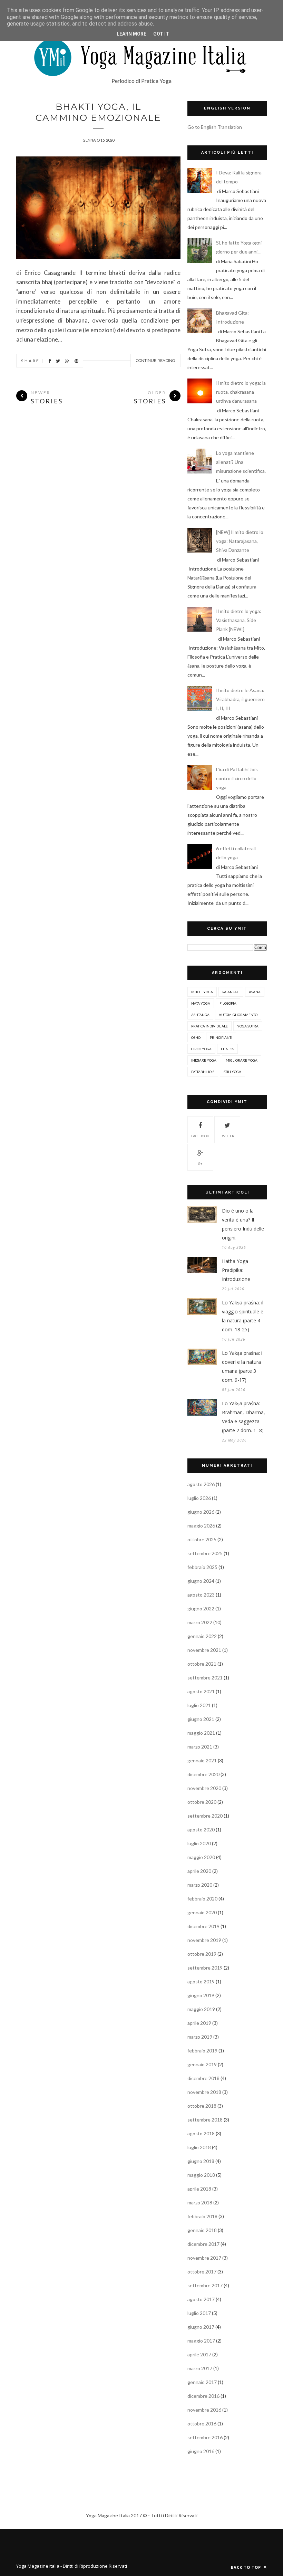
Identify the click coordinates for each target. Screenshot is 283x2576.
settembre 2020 (205, 1816)
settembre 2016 (205, 2437)
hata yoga (201, 1003)
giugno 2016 (201, 2451)
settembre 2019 (205, 1968)
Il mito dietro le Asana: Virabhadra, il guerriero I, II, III (240, 699)
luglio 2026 (199, 1498)
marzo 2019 (200, 2037)
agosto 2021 (201, 1691)
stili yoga (232, 1072)
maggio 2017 (201, 2341)
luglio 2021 (199, 1705)
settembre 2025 (205, 1553)
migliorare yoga (242, 1060)
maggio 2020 (201, 1857)
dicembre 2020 (203, 1774)
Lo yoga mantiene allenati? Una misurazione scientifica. (241, 462)
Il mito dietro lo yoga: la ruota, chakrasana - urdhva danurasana (241, 392)
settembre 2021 (205, 1678)
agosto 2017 (201, 2299)
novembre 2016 (204, 2410)
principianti (221, 1037)
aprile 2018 (199, 2189)
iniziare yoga (204, 1060)
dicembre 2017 (203, 2244)
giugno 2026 (201, 1512)
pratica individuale (209, 1026)
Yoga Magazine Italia (38, 2566)
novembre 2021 (204, 1650)
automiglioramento (238, 1015)
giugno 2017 (201, 2327)
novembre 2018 (204, 2092)
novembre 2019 (204, 1940)
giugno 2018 (201, 2161)
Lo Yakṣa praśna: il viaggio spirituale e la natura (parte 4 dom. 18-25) (243, 1316)
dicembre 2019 (203, 1926)
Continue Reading (155, 361)
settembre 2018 (205, 2120)
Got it (161, 34)
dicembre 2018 (203, 2078)
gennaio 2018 (202, 2230)
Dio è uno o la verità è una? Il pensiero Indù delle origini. (243, 1224)
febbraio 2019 (202, 2051)
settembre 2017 (205, 2285)
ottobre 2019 (202, 1954)
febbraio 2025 (202, 1567)
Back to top (247, 2567)
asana (255, 992)
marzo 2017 (200, 2368)
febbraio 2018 (202, 2216)
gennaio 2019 (202, 2064)
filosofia (228, 1003)
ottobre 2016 (202, 2424)
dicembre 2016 (203, 2396)
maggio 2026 (201, 1526)
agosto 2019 (201, 1981)
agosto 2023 (201, 1595)
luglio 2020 (199, 1843)
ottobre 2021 (202, 1664)
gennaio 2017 (202, 2382)
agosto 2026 (201, 1484)
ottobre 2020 (202, 1802)
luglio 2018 (199, 2147)
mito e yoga (202, 992)
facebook (200, 1136)
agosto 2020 (201, 1830)
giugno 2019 (201, 1995)
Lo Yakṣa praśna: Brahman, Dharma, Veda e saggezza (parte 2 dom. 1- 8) (243, 1417)
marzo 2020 (200, 1885)
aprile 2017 (199, 2354)
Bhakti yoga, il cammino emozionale (98, 112)
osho (196, 1037)
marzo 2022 (200, 1622)
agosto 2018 (201, 2133)
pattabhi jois (203, 1072)
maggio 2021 (201, 1733)
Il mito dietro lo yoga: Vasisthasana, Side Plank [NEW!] (239, 620)
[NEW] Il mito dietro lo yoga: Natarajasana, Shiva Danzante (240, 541)
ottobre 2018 (202, 2106)
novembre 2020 (204, 1788)
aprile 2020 (199, 1871)
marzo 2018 (200, 2202)
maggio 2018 (201, 2175)
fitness (227, 1049)
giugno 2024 (201, 1581)
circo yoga (201, 1049)
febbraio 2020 (202, 1899)
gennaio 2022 (202, 1636)
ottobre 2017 (202, 2272)
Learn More (131, 34)
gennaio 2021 (202, 1760)
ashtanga (200, 1015)
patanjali (231, 992)
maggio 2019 (201, 2009)
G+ (200, 1163)
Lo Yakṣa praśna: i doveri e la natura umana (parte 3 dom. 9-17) (242, 1366)
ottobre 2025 (202, 1539)
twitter (227, 1136)
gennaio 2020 (202, 1912)
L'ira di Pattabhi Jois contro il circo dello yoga (237, 778)
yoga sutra (248, 1026)
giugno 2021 (201, 1719)
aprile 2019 (199, 2023)
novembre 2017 (204, 2258)
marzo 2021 (200, 1747)
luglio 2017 (199, 2313)
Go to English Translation (215, 127)
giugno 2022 (201, 1608)
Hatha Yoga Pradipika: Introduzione (236, 1270)
